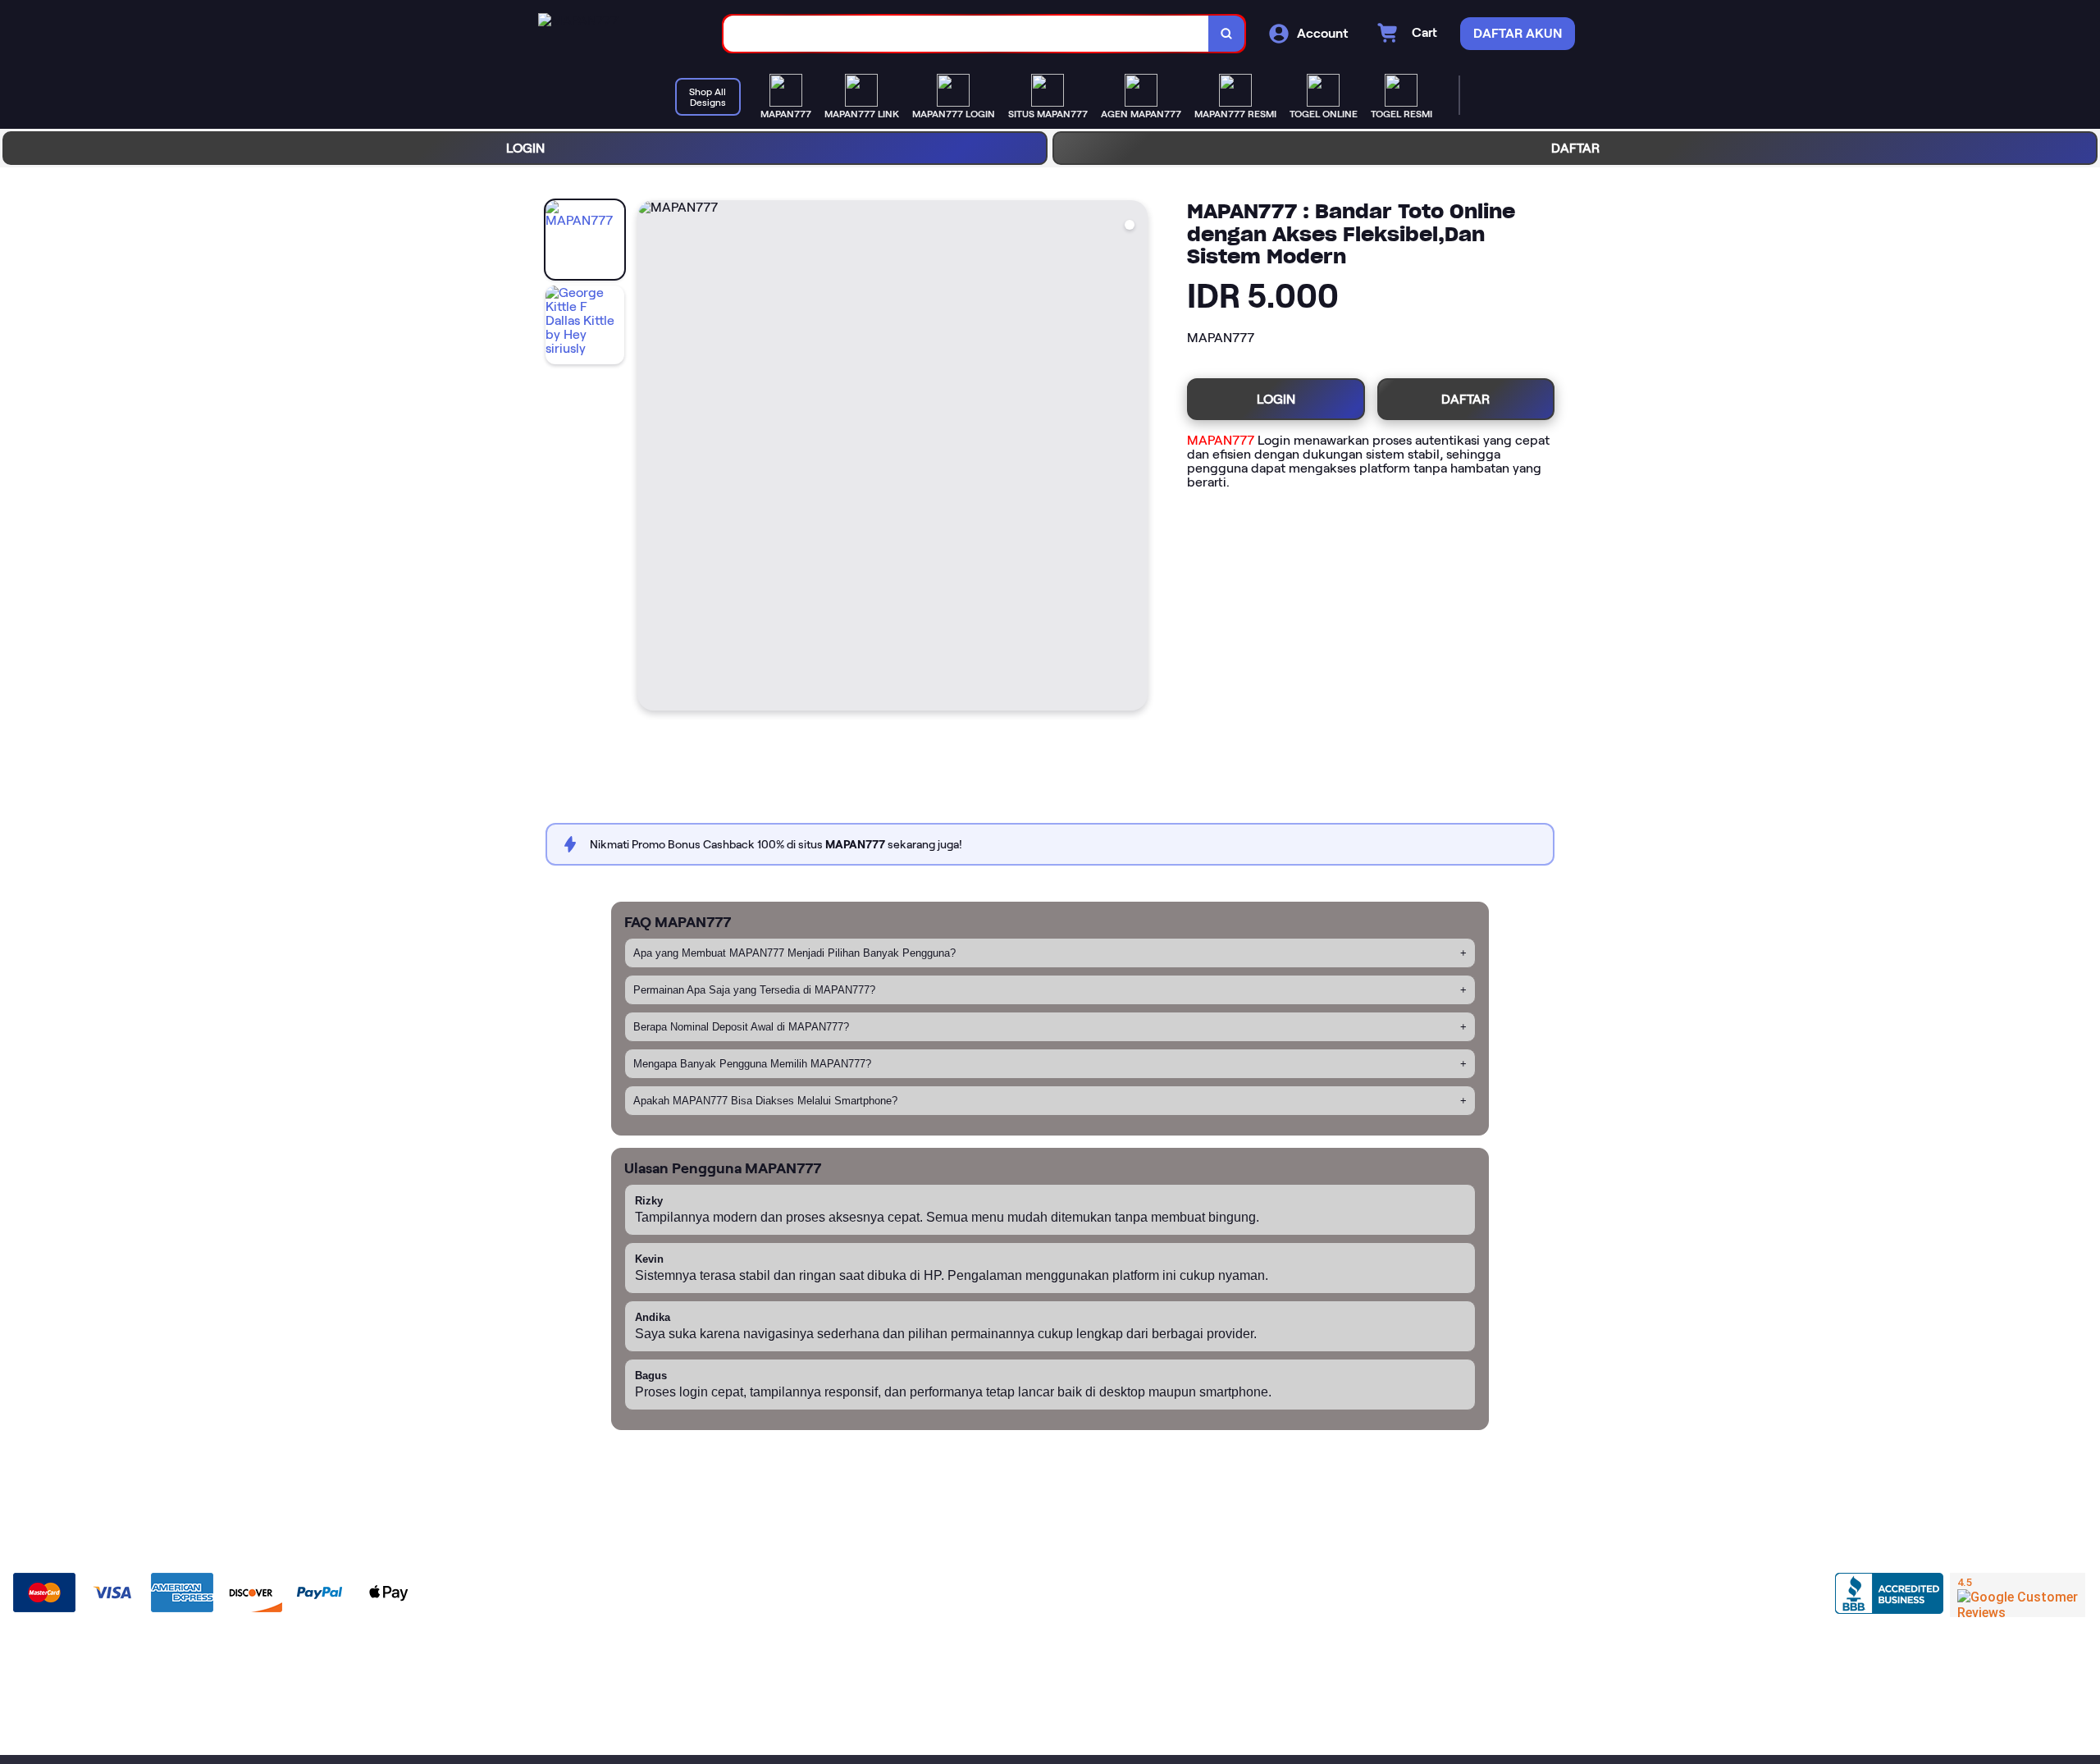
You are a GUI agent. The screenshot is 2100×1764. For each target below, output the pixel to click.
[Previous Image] (651, 458)
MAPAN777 (1221, 440)
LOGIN (525, 148)
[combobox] (966, 34)
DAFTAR (1575, 148)
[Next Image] (1134, 458)
